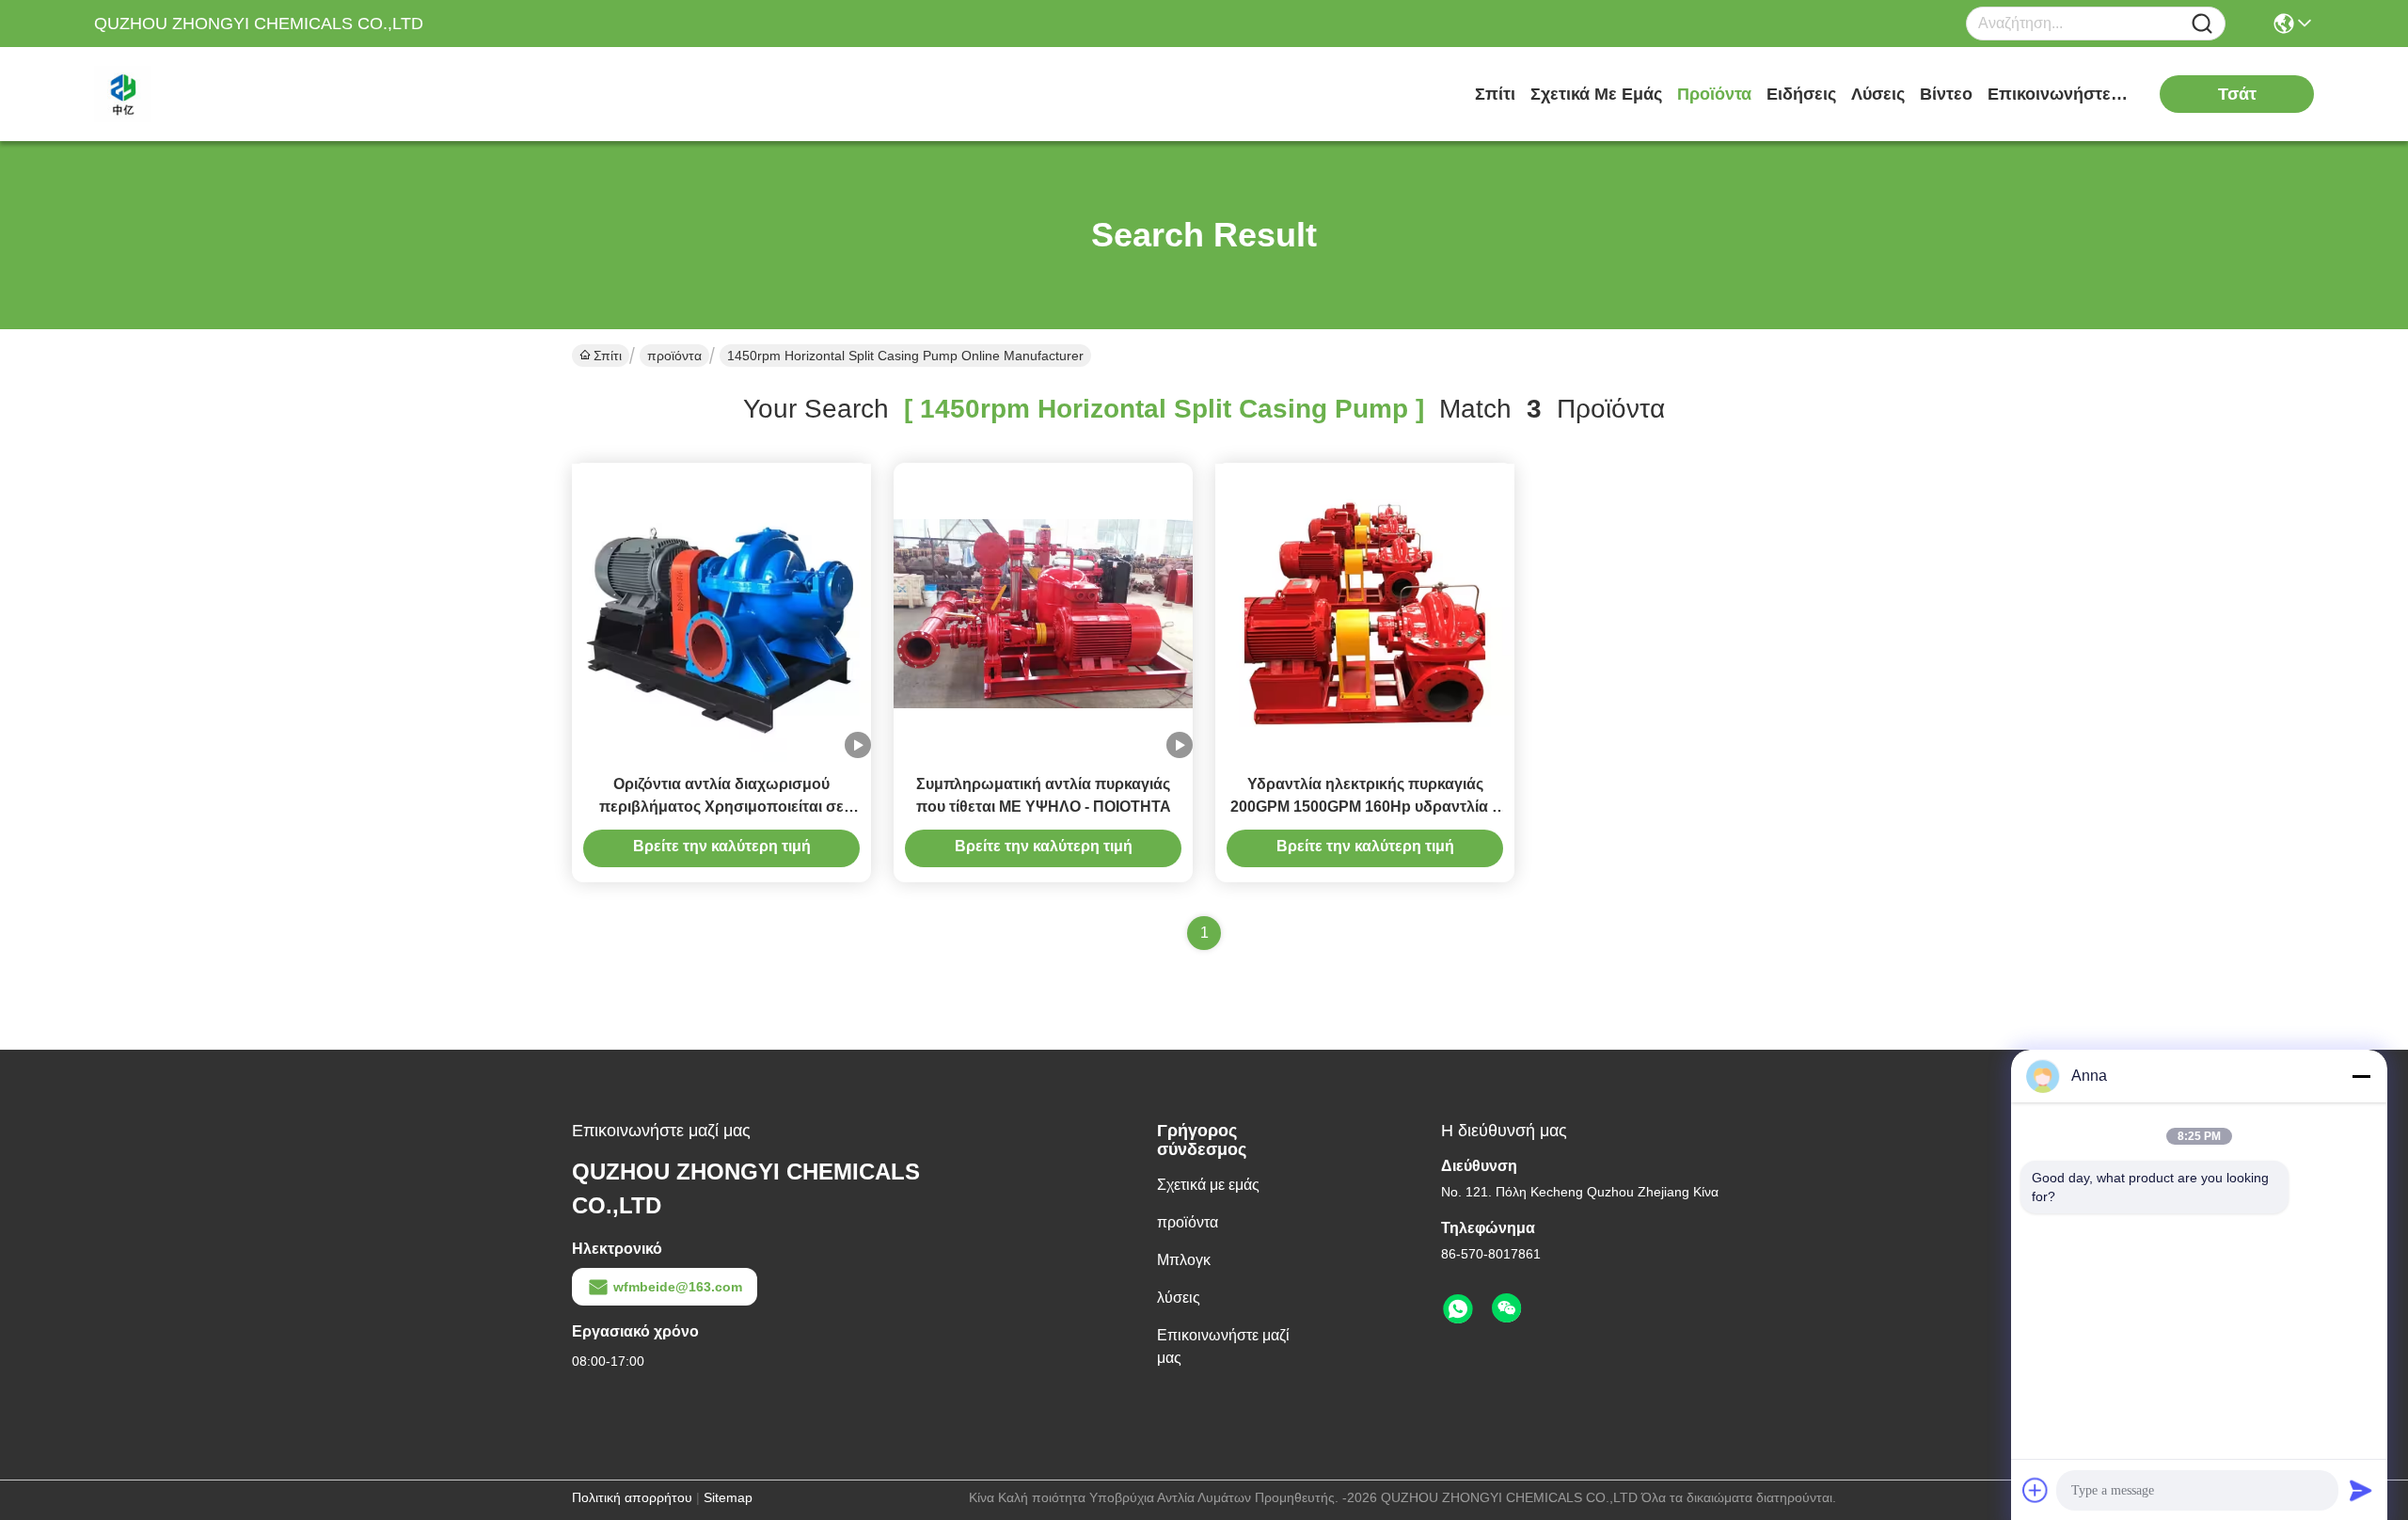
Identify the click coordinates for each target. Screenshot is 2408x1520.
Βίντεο (1946, 94)
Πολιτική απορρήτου (632, 1497)
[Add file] (2036, 1490)
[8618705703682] (1458, 1309)
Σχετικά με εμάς (1596, 94)
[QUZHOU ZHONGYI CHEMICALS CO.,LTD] (198, 94)
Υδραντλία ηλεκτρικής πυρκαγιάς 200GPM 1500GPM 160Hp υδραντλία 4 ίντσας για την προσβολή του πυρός (1365, 807)
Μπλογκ (1184, 1260)
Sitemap (728, 1497)
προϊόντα (1714, 94)
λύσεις (1878, 94)
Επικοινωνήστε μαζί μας (2058, 94)
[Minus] (2361, 1076)
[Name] (2202, 24)
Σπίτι (1495, 94)
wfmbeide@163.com (678, 1287)
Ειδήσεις (1801, 94)
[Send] (2361, 1490)
